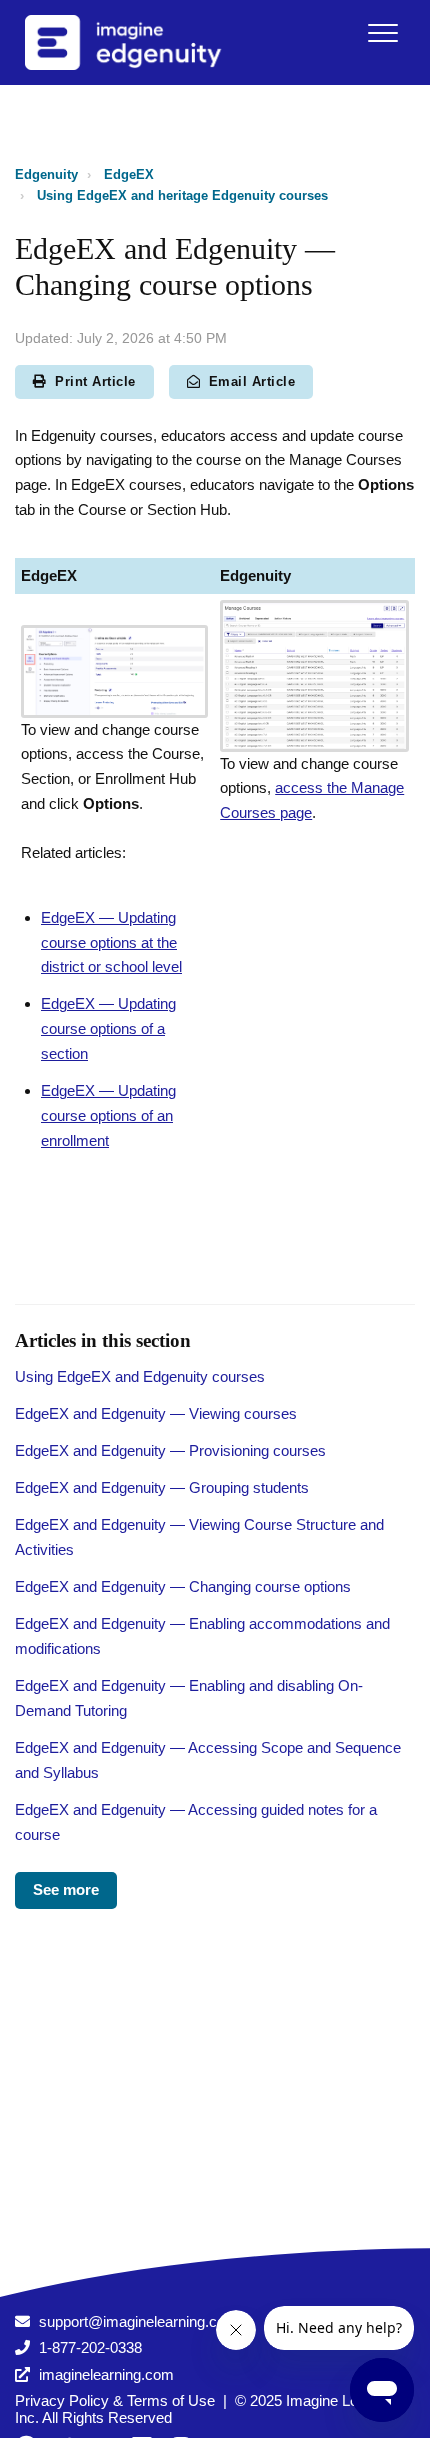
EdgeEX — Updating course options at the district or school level (111, 942)
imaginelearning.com (106, 2374)
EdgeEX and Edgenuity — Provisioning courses (170, 1450)
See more (66, 1889)
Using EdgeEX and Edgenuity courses (140, 1376)
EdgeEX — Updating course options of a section (108, 1028)
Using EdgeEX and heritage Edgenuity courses (182, 195)
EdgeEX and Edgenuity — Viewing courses (156, 1413)
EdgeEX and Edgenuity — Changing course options (183, 1586)
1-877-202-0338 (90, 2347)
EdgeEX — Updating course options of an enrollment (108, 1115)
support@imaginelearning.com (138, 2321)
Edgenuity (46, 174)
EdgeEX (129, 174)
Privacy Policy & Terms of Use (115, 2400)
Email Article (252, 381)
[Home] (149, 42)
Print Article (95, 381)
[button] (382, 32)
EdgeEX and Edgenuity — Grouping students (162, 1487)
